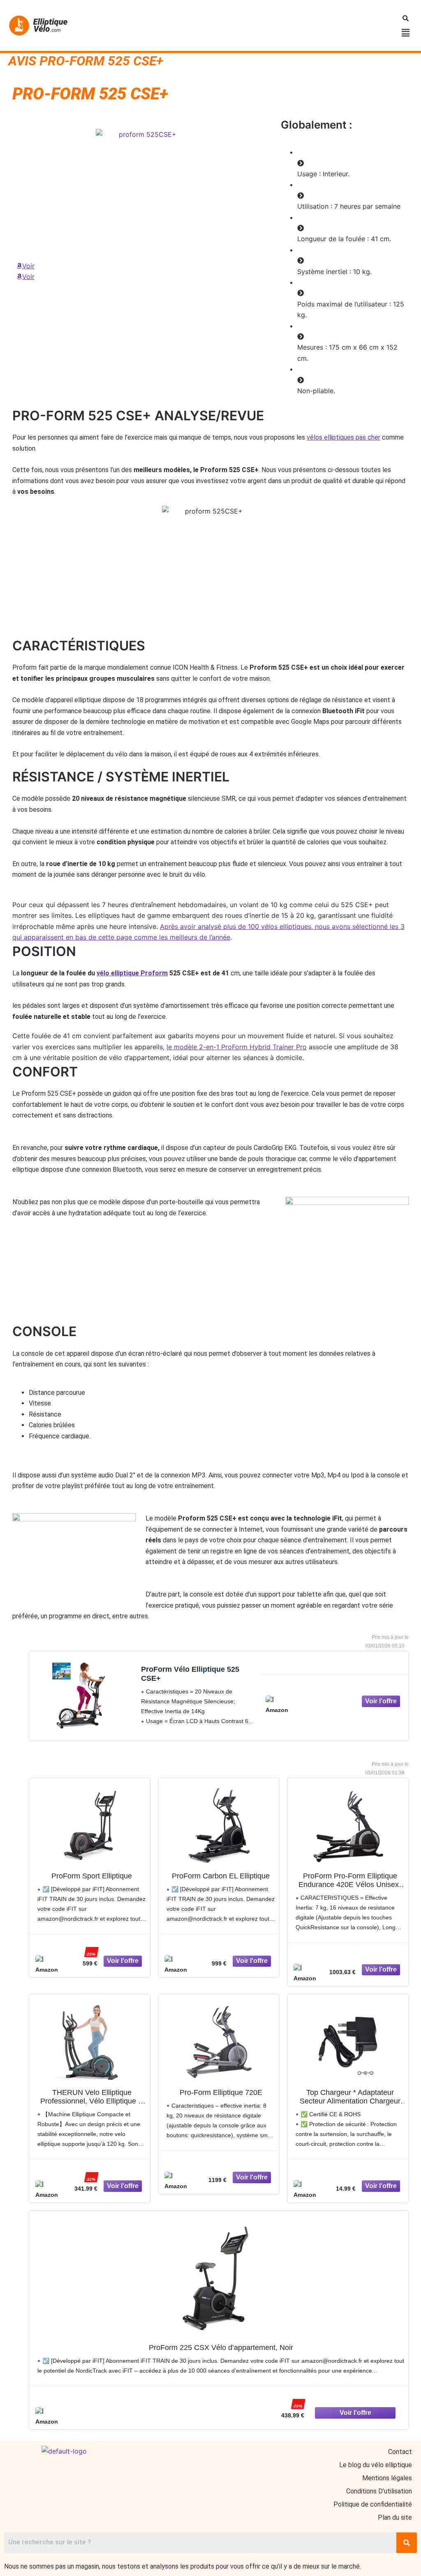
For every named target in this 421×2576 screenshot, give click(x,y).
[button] (406, 33)
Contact (400, 2452)
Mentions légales (387, 2478)
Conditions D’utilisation (379, 2491)
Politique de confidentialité (373, 2504)
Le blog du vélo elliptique (376, 2465)
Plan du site (395, 2517)
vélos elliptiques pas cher (344, 437)
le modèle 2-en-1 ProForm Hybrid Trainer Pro (237, 1047)
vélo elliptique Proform (132, 973)
